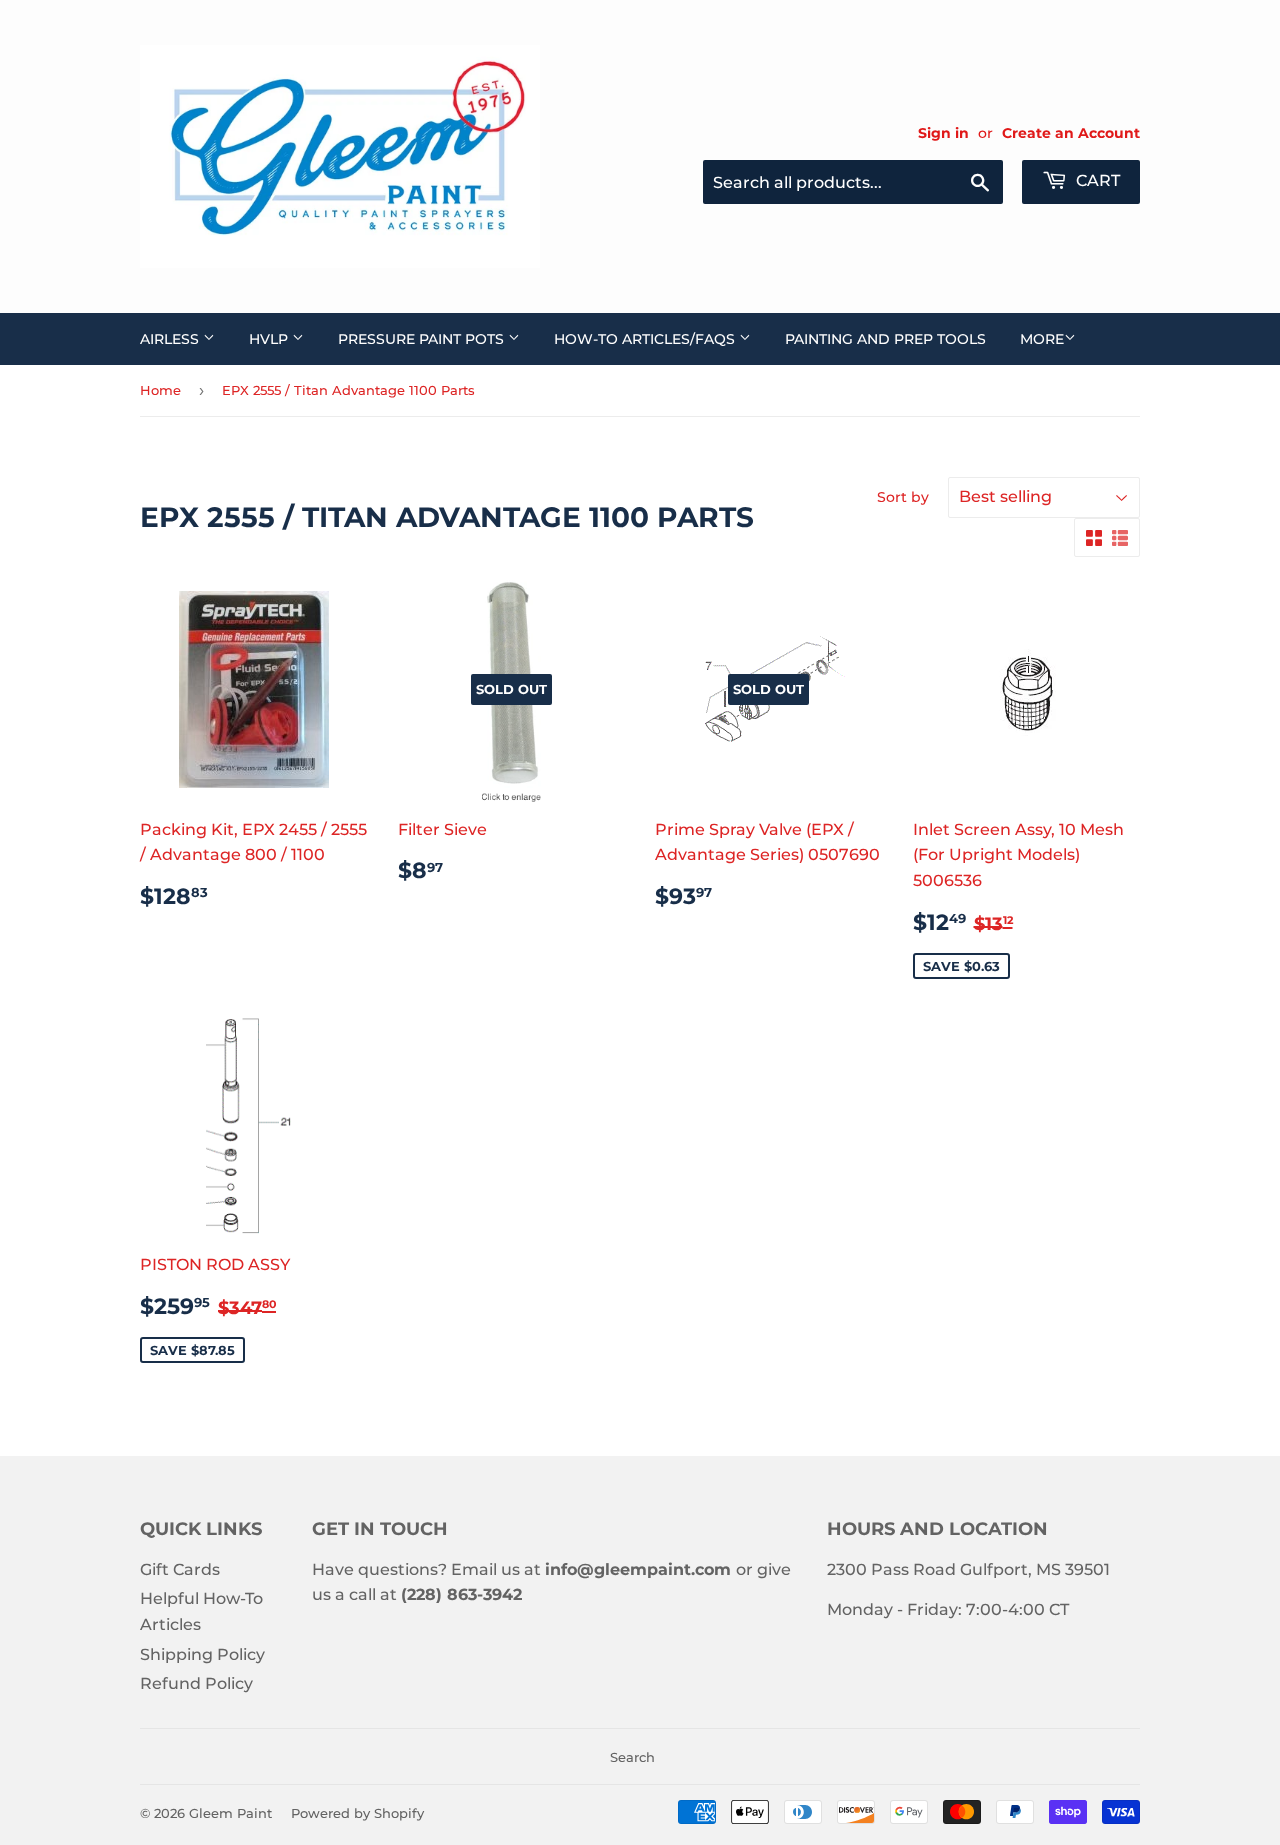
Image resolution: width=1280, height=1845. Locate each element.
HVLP (270, 339)
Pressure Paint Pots (423, 339)
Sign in (943, 133)
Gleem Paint (230, 1813)
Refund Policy (196, 1683)
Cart (1096, 180)
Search (632, 1757)
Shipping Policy (202, 1654)
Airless (171, 339)
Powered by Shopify (357, 1813)
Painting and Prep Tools (885, 339)
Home (160, 390)
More (1042, 339)
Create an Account (1071, 133)
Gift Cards (180, 1569)
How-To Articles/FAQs (646, 339)
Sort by (903, 497)
